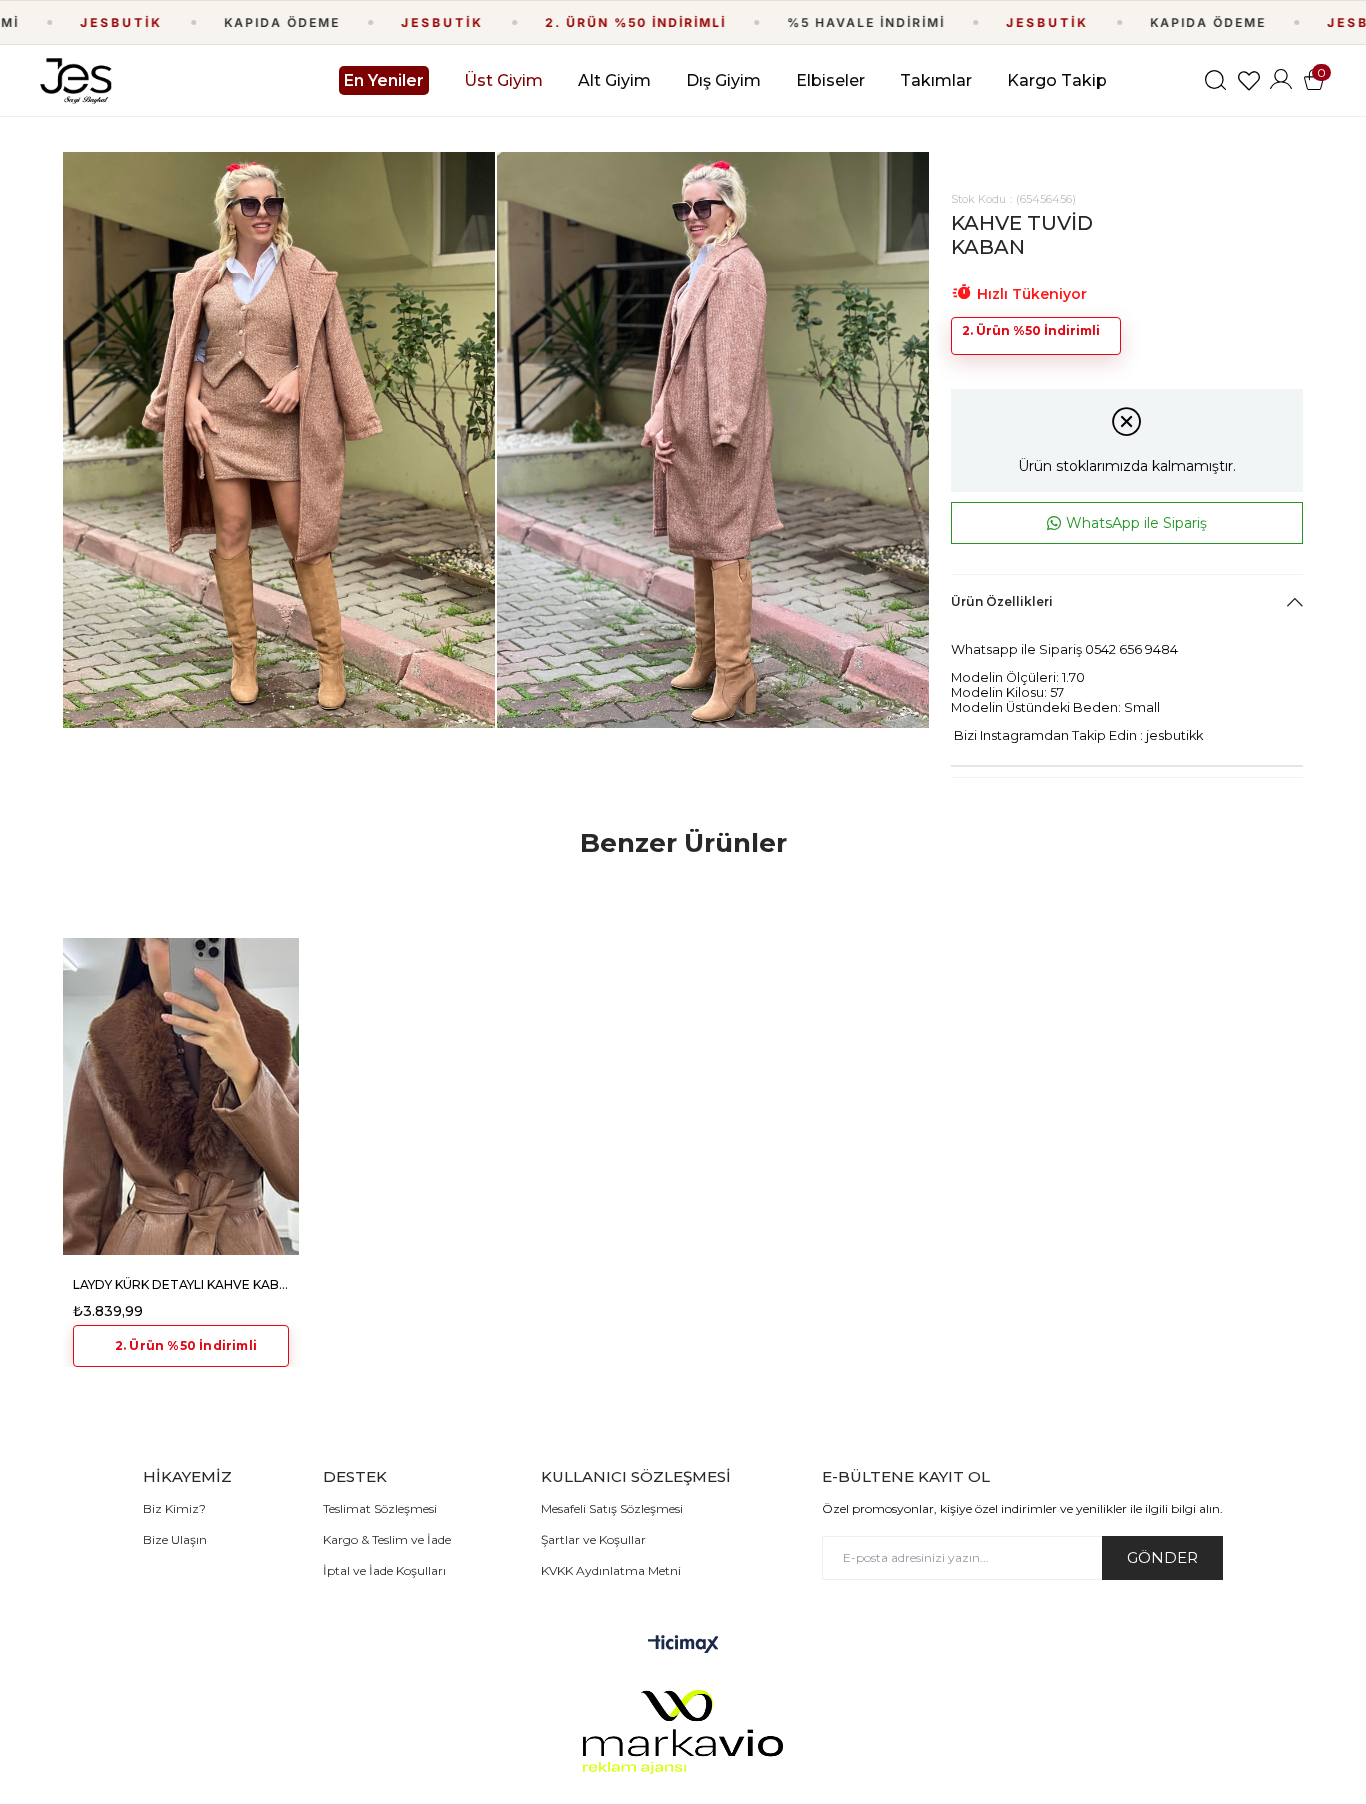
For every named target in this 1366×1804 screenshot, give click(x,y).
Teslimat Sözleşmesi (380, 1508)
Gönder (1162, 1557)
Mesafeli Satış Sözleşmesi (612, 1508)
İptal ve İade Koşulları (384, 1570)
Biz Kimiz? (174, 1508)
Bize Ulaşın (175, 1539)
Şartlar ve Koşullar (593, 1539)
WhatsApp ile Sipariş (1136, 523)
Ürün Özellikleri (1002, 601)
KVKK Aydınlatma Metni (611, 1570)
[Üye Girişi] (1281, 80)
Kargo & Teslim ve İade (387, 1539)
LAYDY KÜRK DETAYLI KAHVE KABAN (181, 1284)
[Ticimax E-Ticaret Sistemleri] (683, 1645)
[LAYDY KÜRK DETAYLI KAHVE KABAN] (181, 1096)
